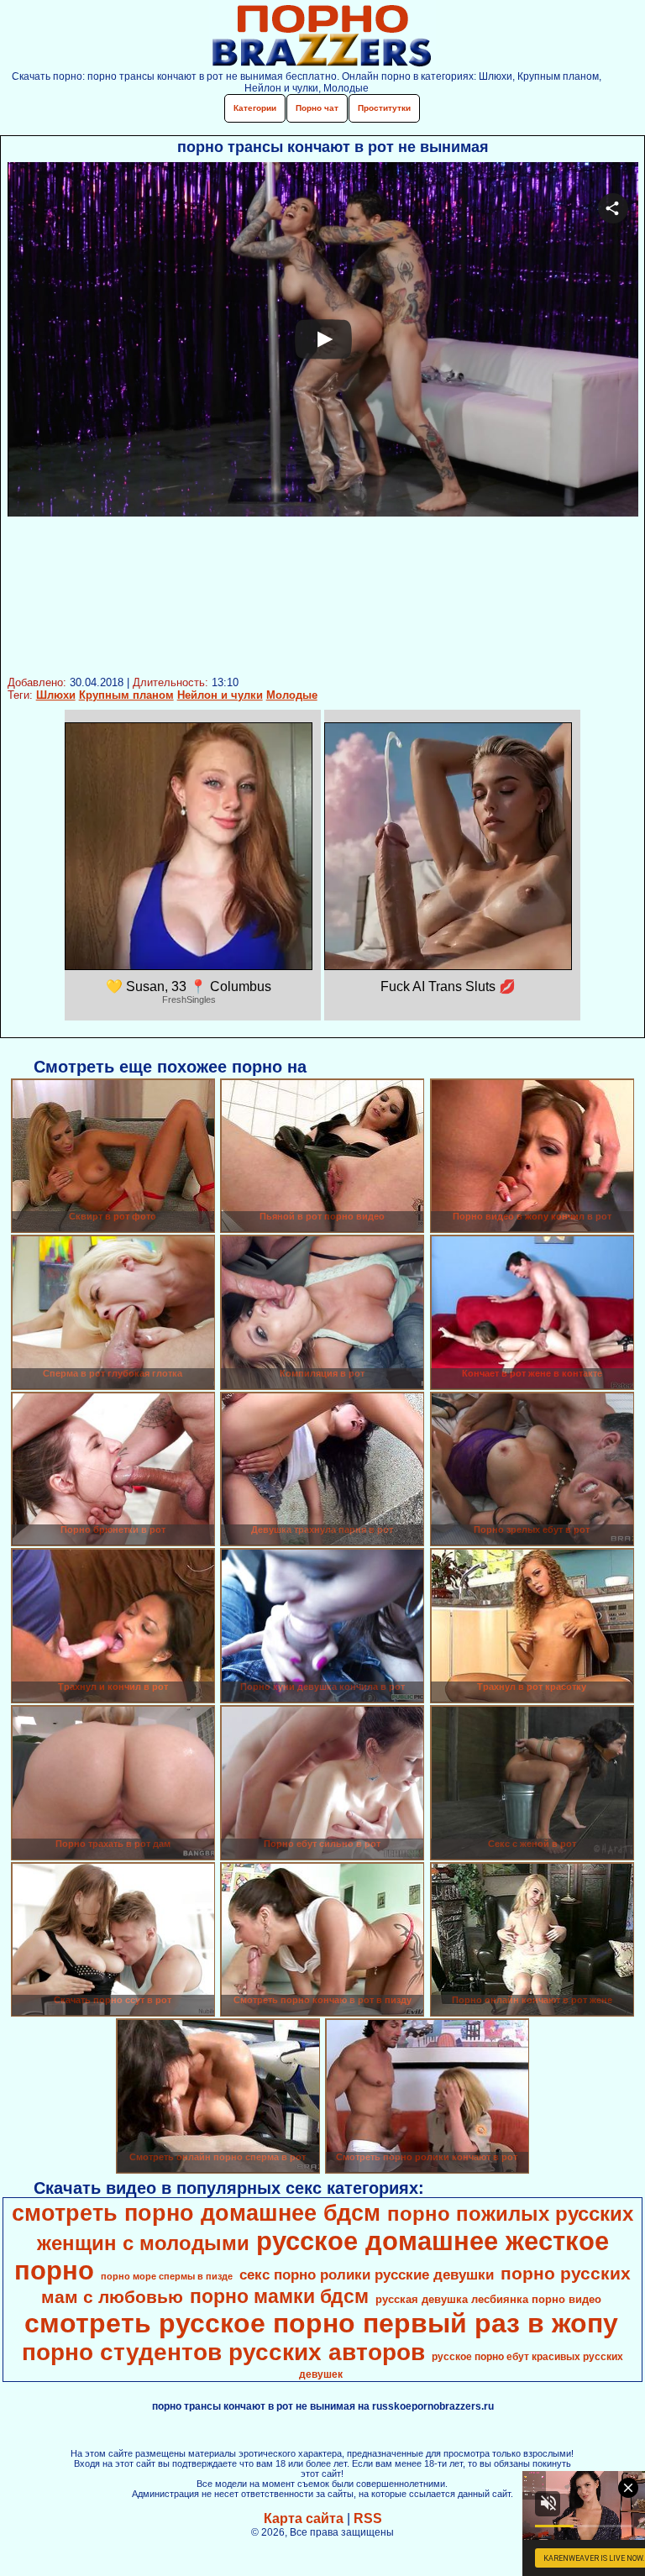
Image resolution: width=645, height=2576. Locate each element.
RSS (368, 2518)
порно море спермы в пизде (167, 2276)
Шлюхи (56, 695)
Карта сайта (304, 2518)
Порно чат (317, 108)
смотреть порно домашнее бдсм (196, 2213)
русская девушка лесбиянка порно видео (488, 2299)
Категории (255, 108)
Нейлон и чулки (220, 695)
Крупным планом (126, 695)
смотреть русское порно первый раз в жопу (321, 2323)
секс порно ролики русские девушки (367, 2274)
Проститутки (384, 108)
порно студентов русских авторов (223, 2352)
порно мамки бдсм (279, 2296)
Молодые (292, 695)
